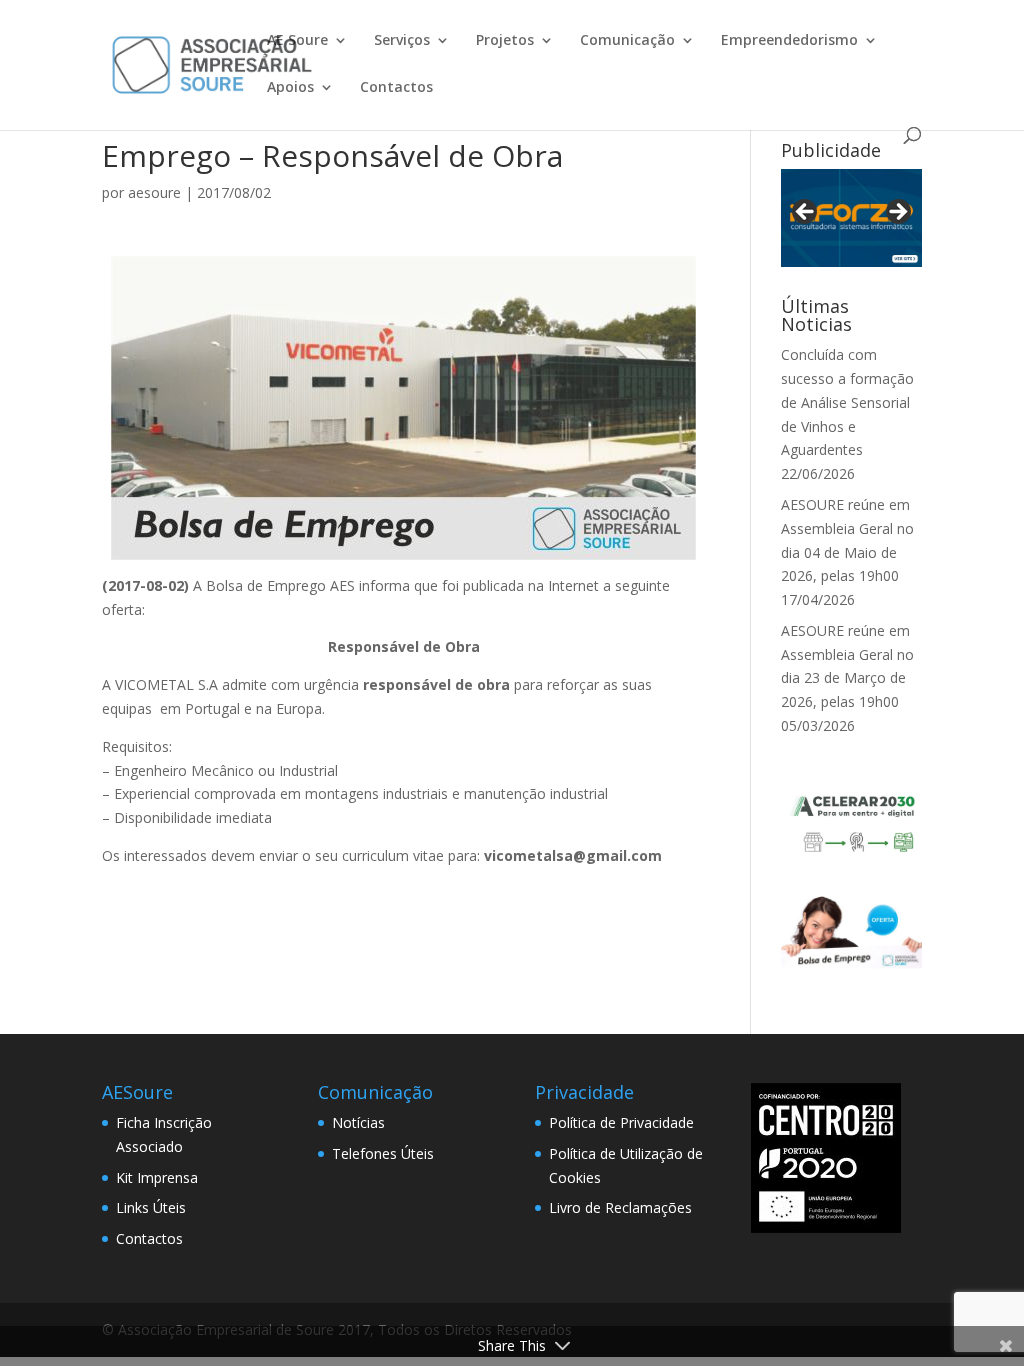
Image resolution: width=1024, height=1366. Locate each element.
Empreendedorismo (789, 41)
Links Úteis (151, 1207)
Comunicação (627, 41)
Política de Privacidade (621, 1122)
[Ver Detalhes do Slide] (851, 218)
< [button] (806, 213)
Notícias (358, 1122)
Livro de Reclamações (620, 1207)
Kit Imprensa (157, 1177)
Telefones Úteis (383, 1153)
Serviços (402, 41)
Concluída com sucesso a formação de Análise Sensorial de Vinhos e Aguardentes (847, 402)
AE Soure (297, 41)
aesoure (154, 192)
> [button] (897, 213)
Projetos (505, 41)
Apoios (290, 88)
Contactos (396, 88)
